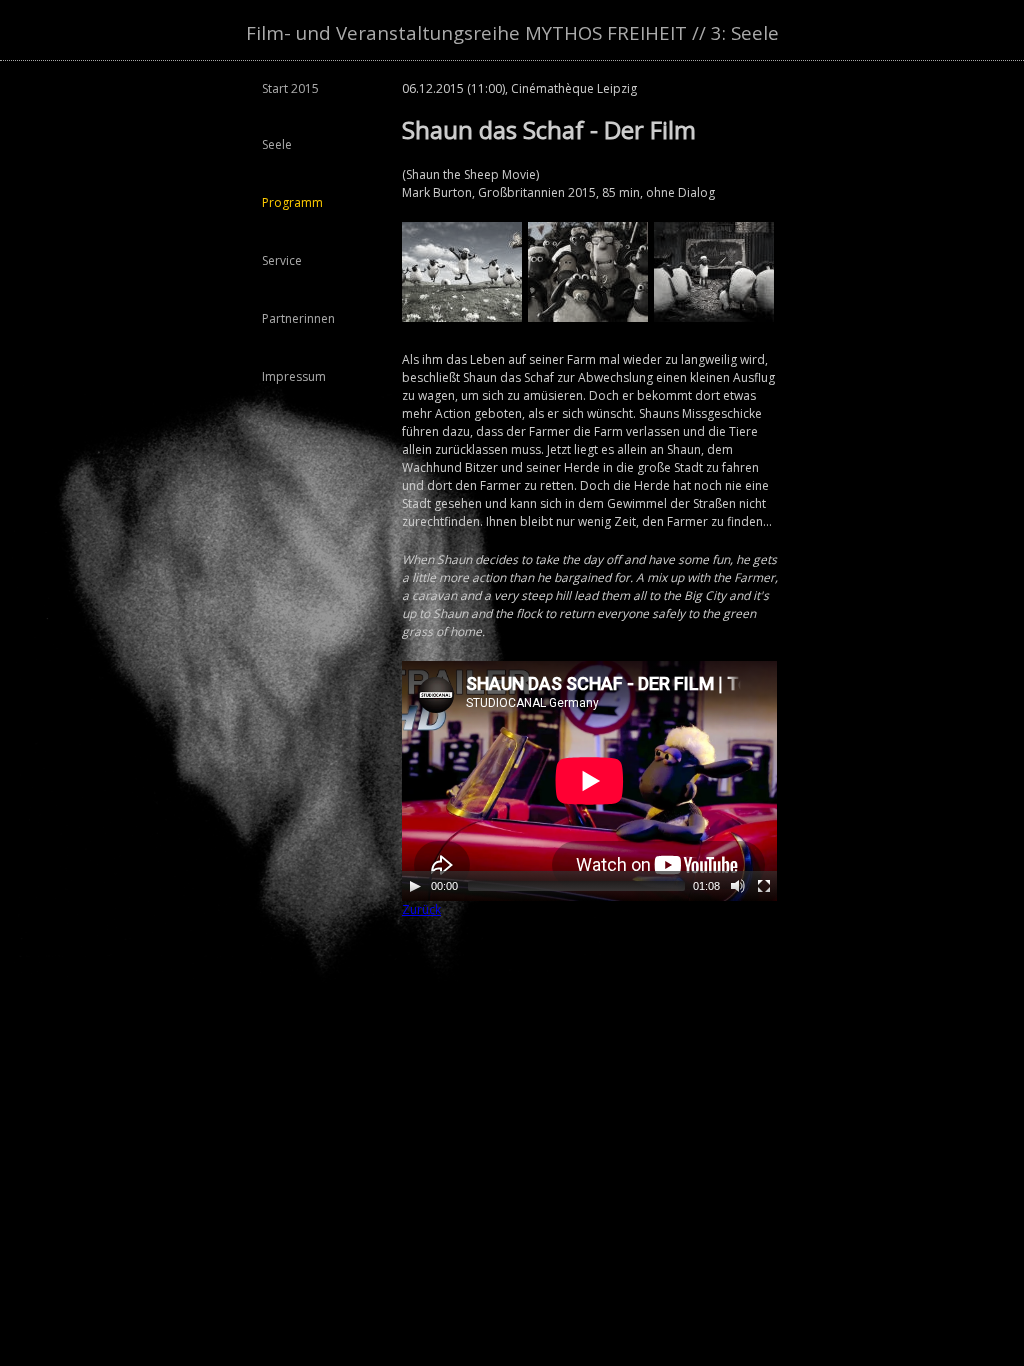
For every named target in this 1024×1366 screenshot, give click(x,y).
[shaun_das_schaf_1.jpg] (588, 317)
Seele (277, 144)
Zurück (421, 909)
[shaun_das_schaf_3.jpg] (462, 317)
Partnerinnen (298, 318)
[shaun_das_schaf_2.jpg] (714, 317)
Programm (292, 202)
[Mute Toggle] (738, 886)
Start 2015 (290, 88)
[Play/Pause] (415, 886)
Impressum (294, 376)
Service (282, 260)
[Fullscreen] (764, 886)
